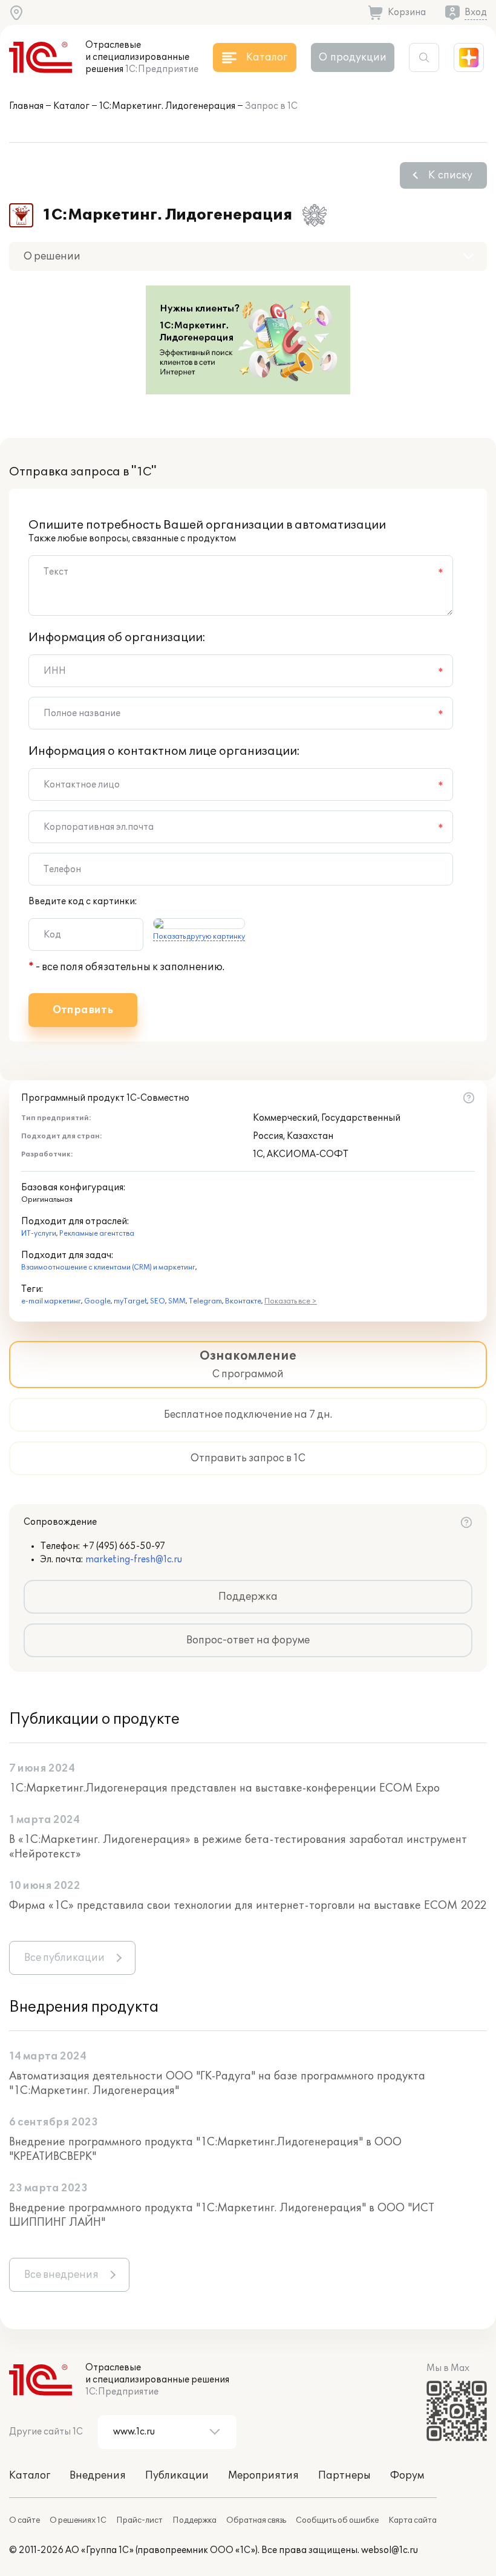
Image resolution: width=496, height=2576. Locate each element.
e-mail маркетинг (51, 1301)
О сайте (24, 2520)
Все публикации (64, 1958)
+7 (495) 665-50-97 (124, 1546)
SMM (177, 1301)
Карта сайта (413, 2520)
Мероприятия (263, 2476)
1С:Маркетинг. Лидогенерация (167, 106)
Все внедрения (61, 2275)
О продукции (353, 57)
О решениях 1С (78, 2520)
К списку (450, 175)
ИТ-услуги (39, 1234)
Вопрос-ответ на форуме (248, 1640)
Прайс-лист (139, 2520)
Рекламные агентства (97, 1234)
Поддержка (248, 1597)
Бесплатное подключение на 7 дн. (248, 1415)
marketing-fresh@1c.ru (134, 1560)
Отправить (83, 1010)
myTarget (130, 1301)
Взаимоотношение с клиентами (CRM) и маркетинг (108, 1267)
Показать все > (291, 1301)
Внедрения (98, 2476)
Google (97, 1301)
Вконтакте (243, 1301)
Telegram (205, 1301)
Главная (26, 106)
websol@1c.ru (390, 2550)
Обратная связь (256, 2520)
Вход (476, 12)
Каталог (71, 106)
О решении (52, 256)
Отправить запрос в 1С (248, 1458)
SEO (158, 1301)
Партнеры (344, 2476)
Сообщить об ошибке (337, 2520)
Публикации (177, 2476)
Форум (407, 2476)
